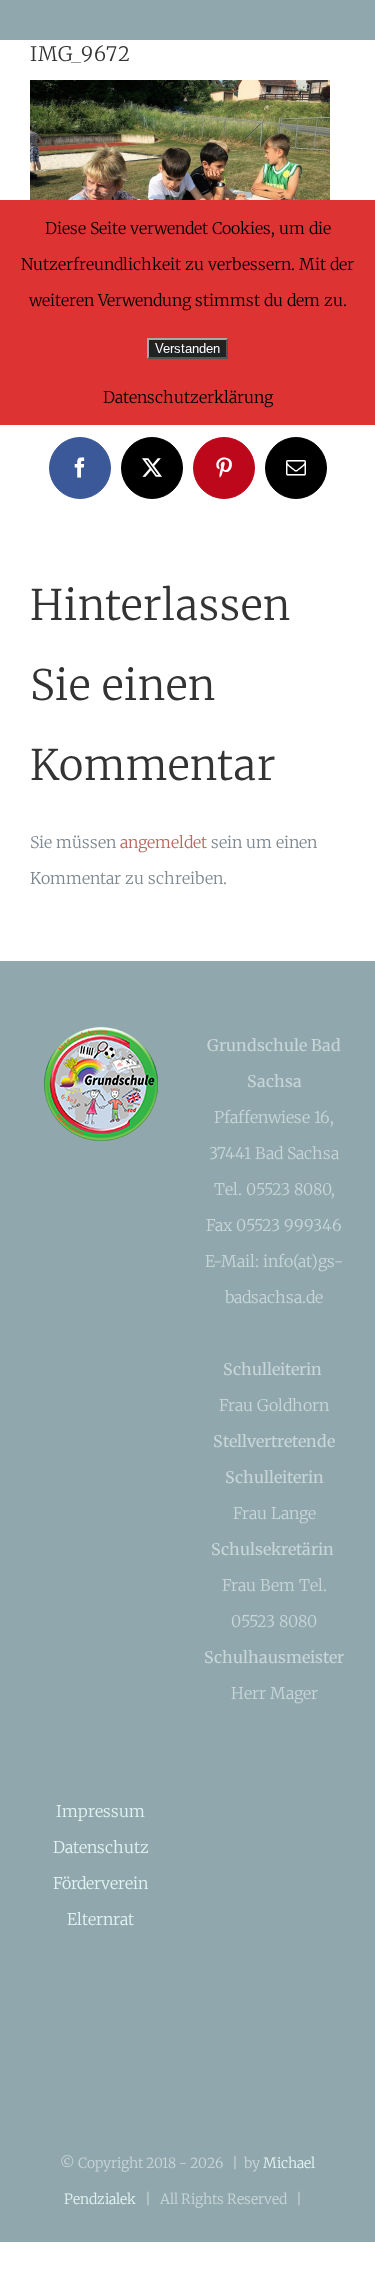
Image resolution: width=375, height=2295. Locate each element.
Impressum (100, 1811)
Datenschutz (101, 1847)
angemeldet (163, 842)
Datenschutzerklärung (188, 397)
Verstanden (187, 348)
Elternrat (100, 1919)
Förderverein (100, 1883)
